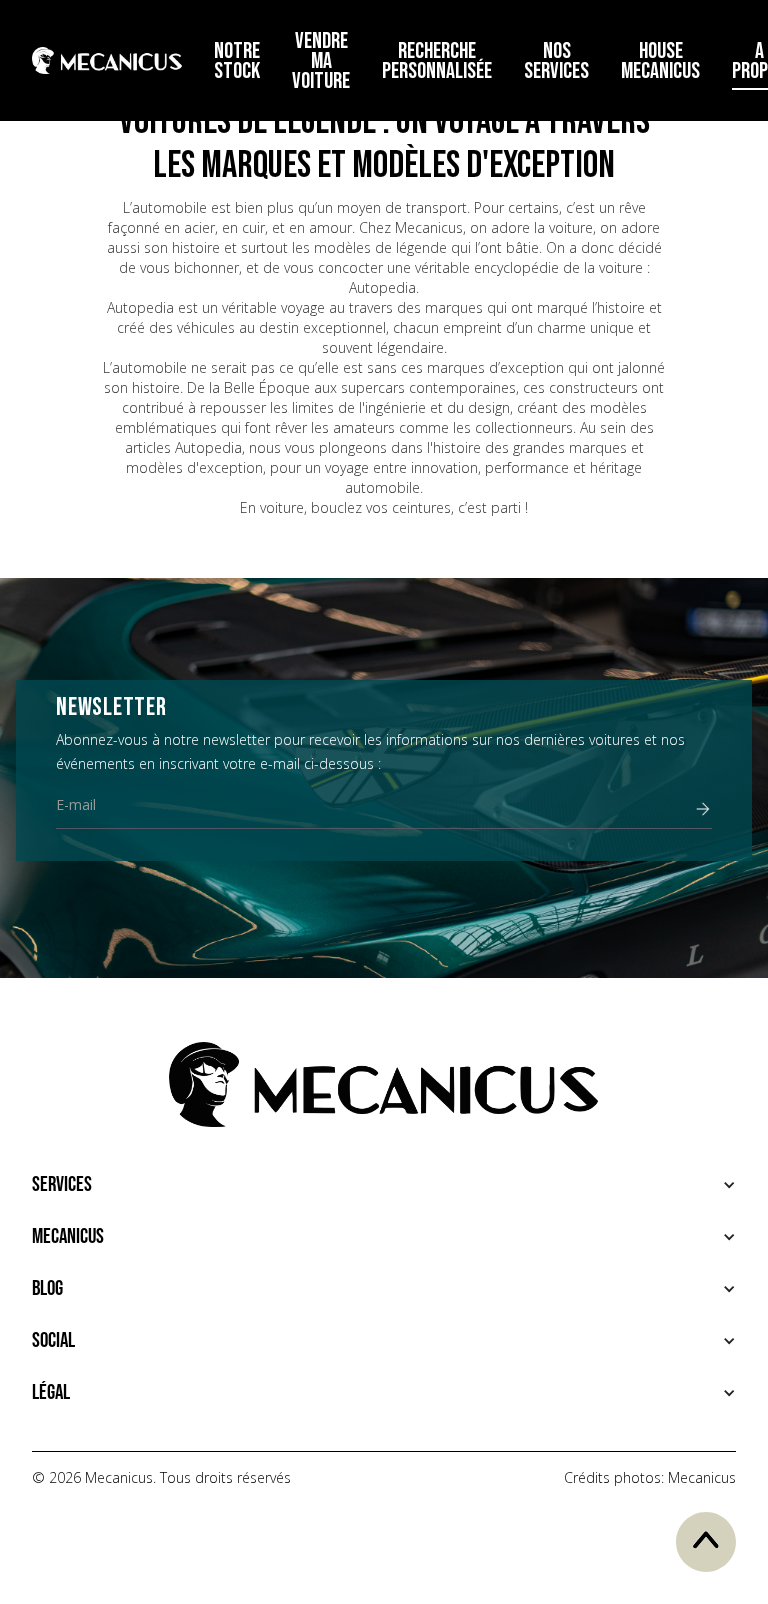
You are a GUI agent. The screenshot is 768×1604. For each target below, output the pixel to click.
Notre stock (237, 61)
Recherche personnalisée (437, 61)
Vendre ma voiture (321, 61)
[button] (384, 1185)
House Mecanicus (660, 61)
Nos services (556, 61)
